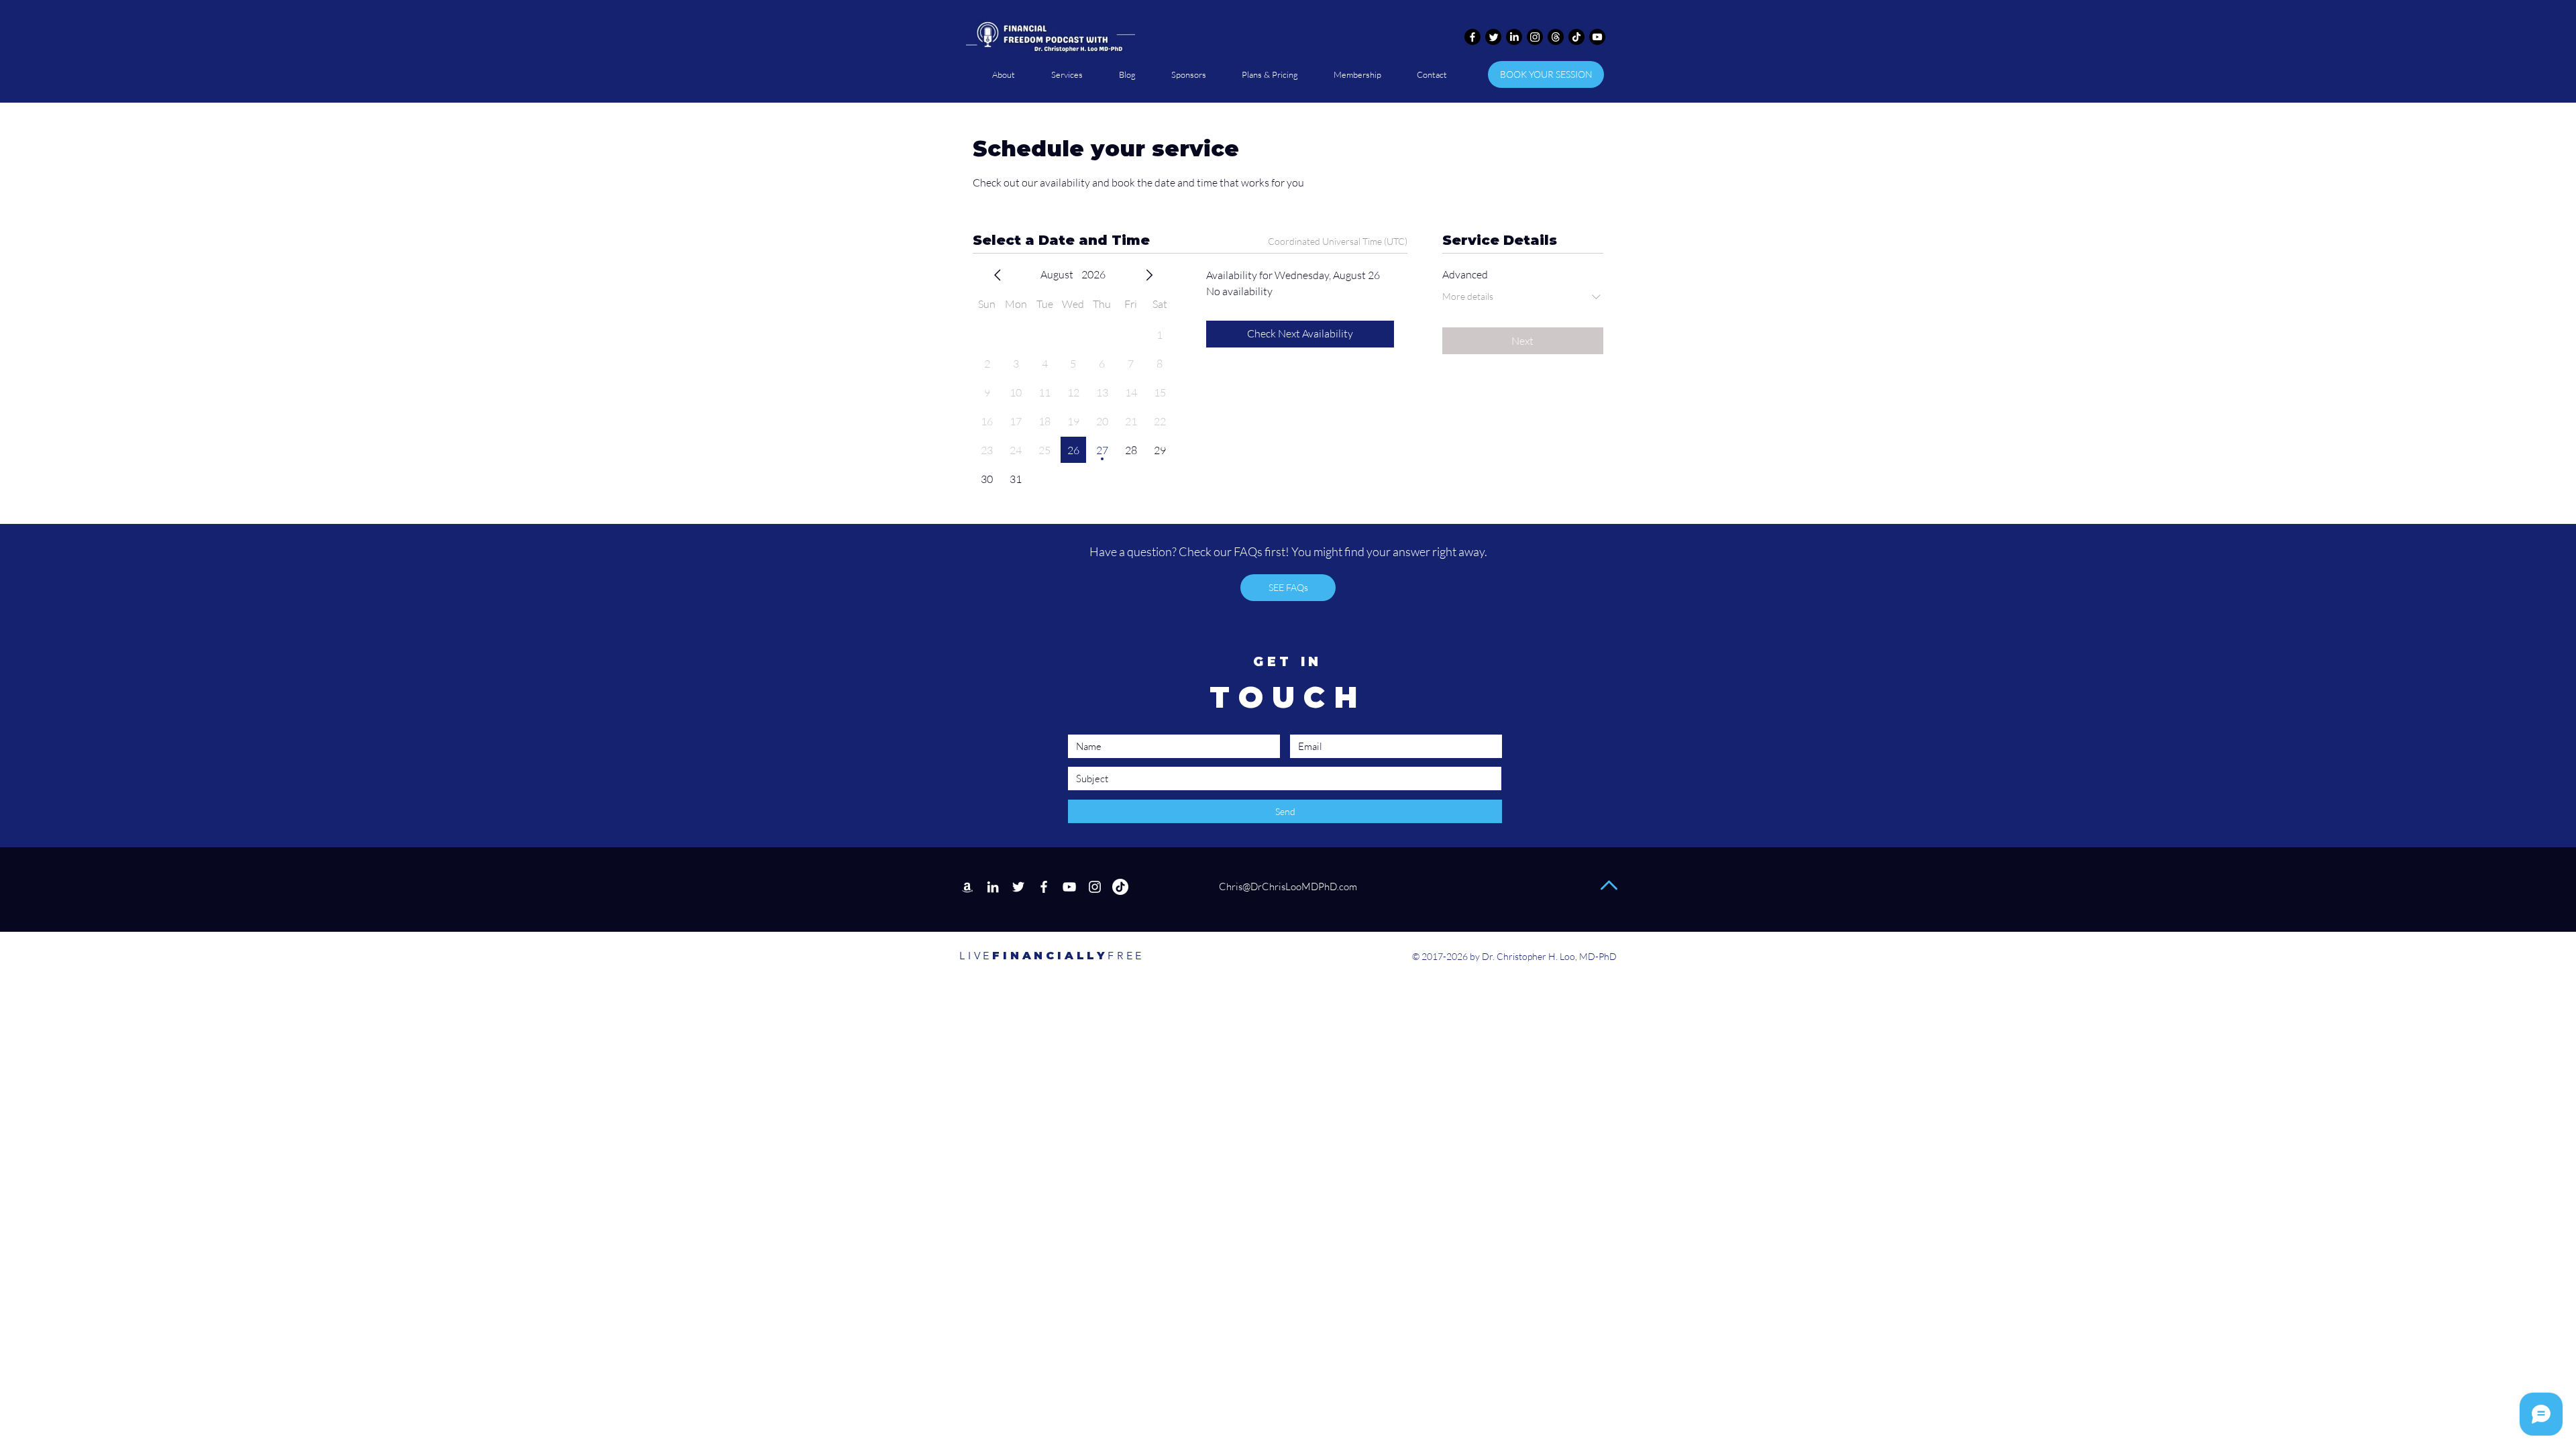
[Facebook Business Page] (1044, 887)
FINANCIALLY (1033, 956)
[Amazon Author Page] (967, 887)
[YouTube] (1069, 887)
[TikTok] (1576, 37)
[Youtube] (1597, 37)
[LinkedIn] (1514, 37)
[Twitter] (1493, 37)
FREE (1126, 956)
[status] (1338, 241)
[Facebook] (1472, 37)
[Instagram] (1535, 37)
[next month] (1149, 275)
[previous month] (998, 275)
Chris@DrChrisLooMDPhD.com (1287, 887)
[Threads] (1556, 37)
